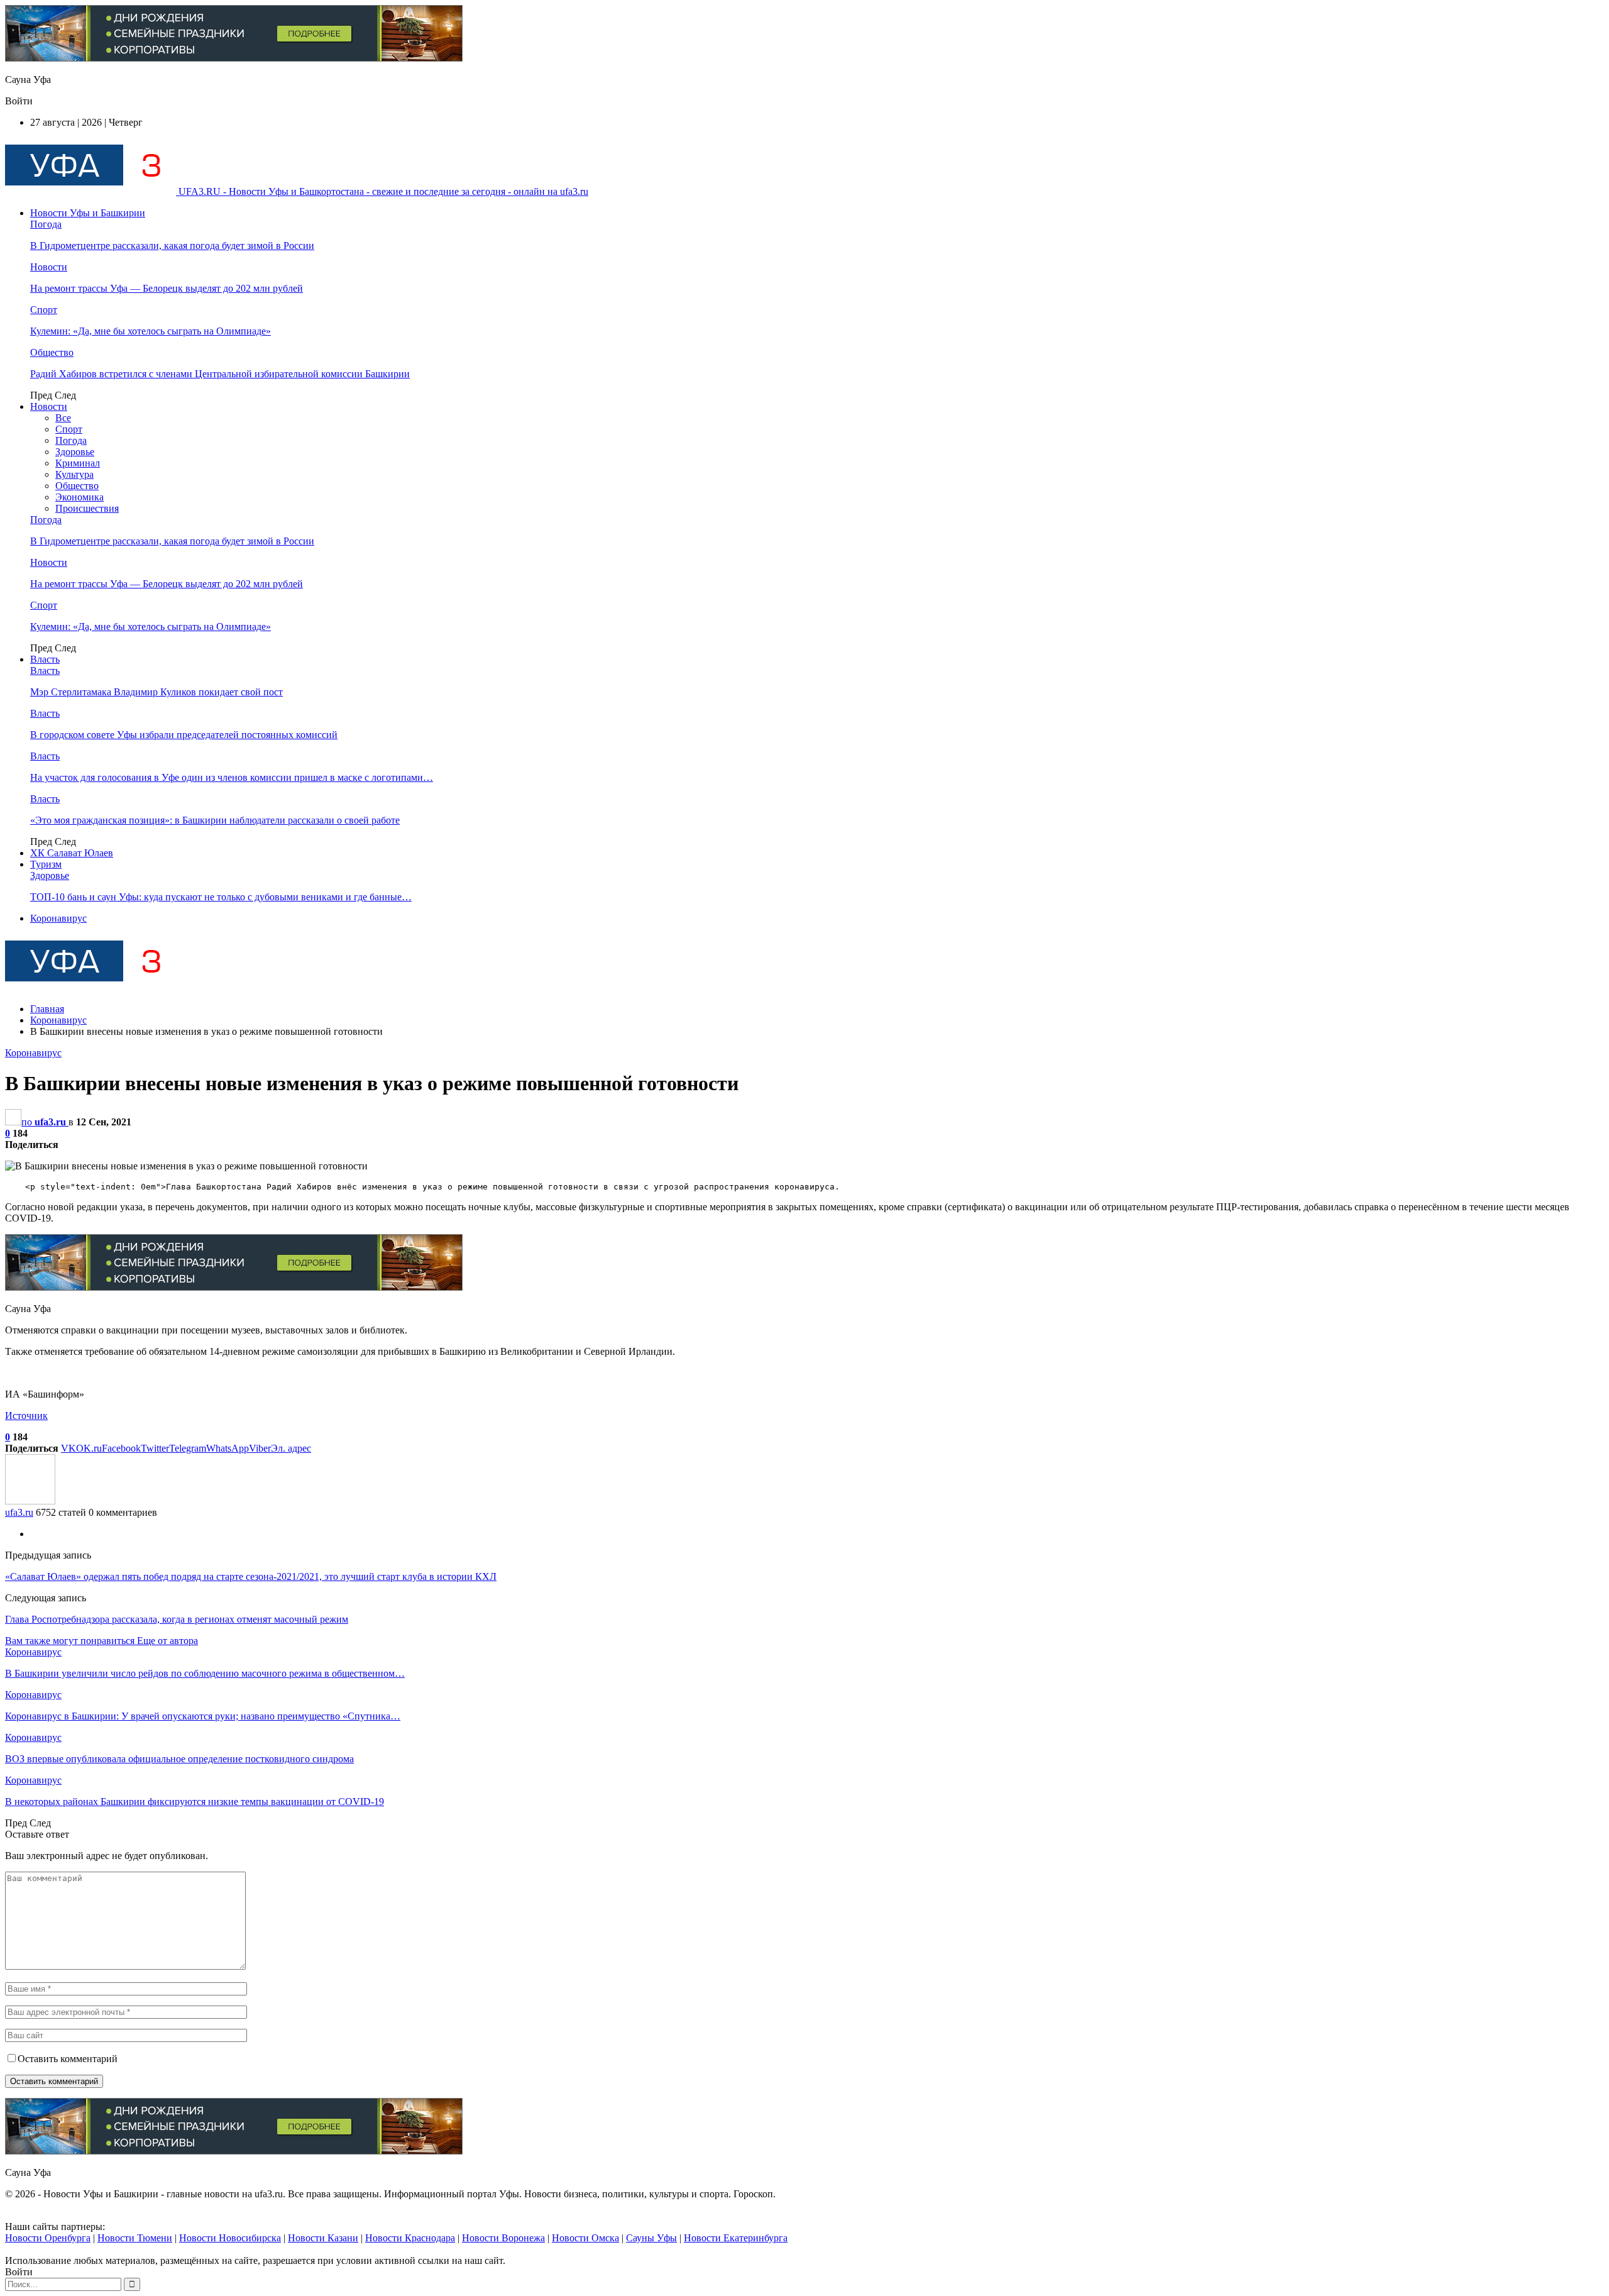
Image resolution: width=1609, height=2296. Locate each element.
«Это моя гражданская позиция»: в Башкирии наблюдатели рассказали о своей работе (215, 820)
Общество (52, 352)
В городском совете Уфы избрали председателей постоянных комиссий (184, 735)
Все (63, 418)
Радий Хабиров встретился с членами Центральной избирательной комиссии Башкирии (220, 374)
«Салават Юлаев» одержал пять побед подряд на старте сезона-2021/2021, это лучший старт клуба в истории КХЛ (251, 1576)
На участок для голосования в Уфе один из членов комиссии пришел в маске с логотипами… (232, 777)
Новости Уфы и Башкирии (88, 213)
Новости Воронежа (503, 2238)
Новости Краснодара (410, 2238)
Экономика (80, 497)
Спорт (44, 310)
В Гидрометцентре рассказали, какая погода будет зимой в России (172, 246)
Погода (46, 224)
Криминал (78, 463)
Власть (45, 659)
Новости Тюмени (135, 2238)
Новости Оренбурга (48, 2238)
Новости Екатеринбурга (736, 2238)
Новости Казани (323, 2238)
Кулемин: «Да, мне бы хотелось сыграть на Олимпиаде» (151, 331)
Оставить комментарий (68, 2059)
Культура (74, 474)
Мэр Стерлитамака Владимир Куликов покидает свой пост (157, 692)
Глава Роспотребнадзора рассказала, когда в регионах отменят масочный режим (177, 1619)
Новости (49, 267)
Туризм (46, 864)
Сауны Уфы (651, 2238)
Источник (26, 1416)
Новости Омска (585, 2238)
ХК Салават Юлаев (72, 853)
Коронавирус (58, 918)
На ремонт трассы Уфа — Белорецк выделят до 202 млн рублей (167, 288)
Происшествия (87, 508)
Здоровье (75, 452)
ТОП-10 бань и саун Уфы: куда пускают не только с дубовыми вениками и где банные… (221, 897)
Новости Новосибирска (230, 2238)
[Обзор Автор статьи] (30, 1501)
